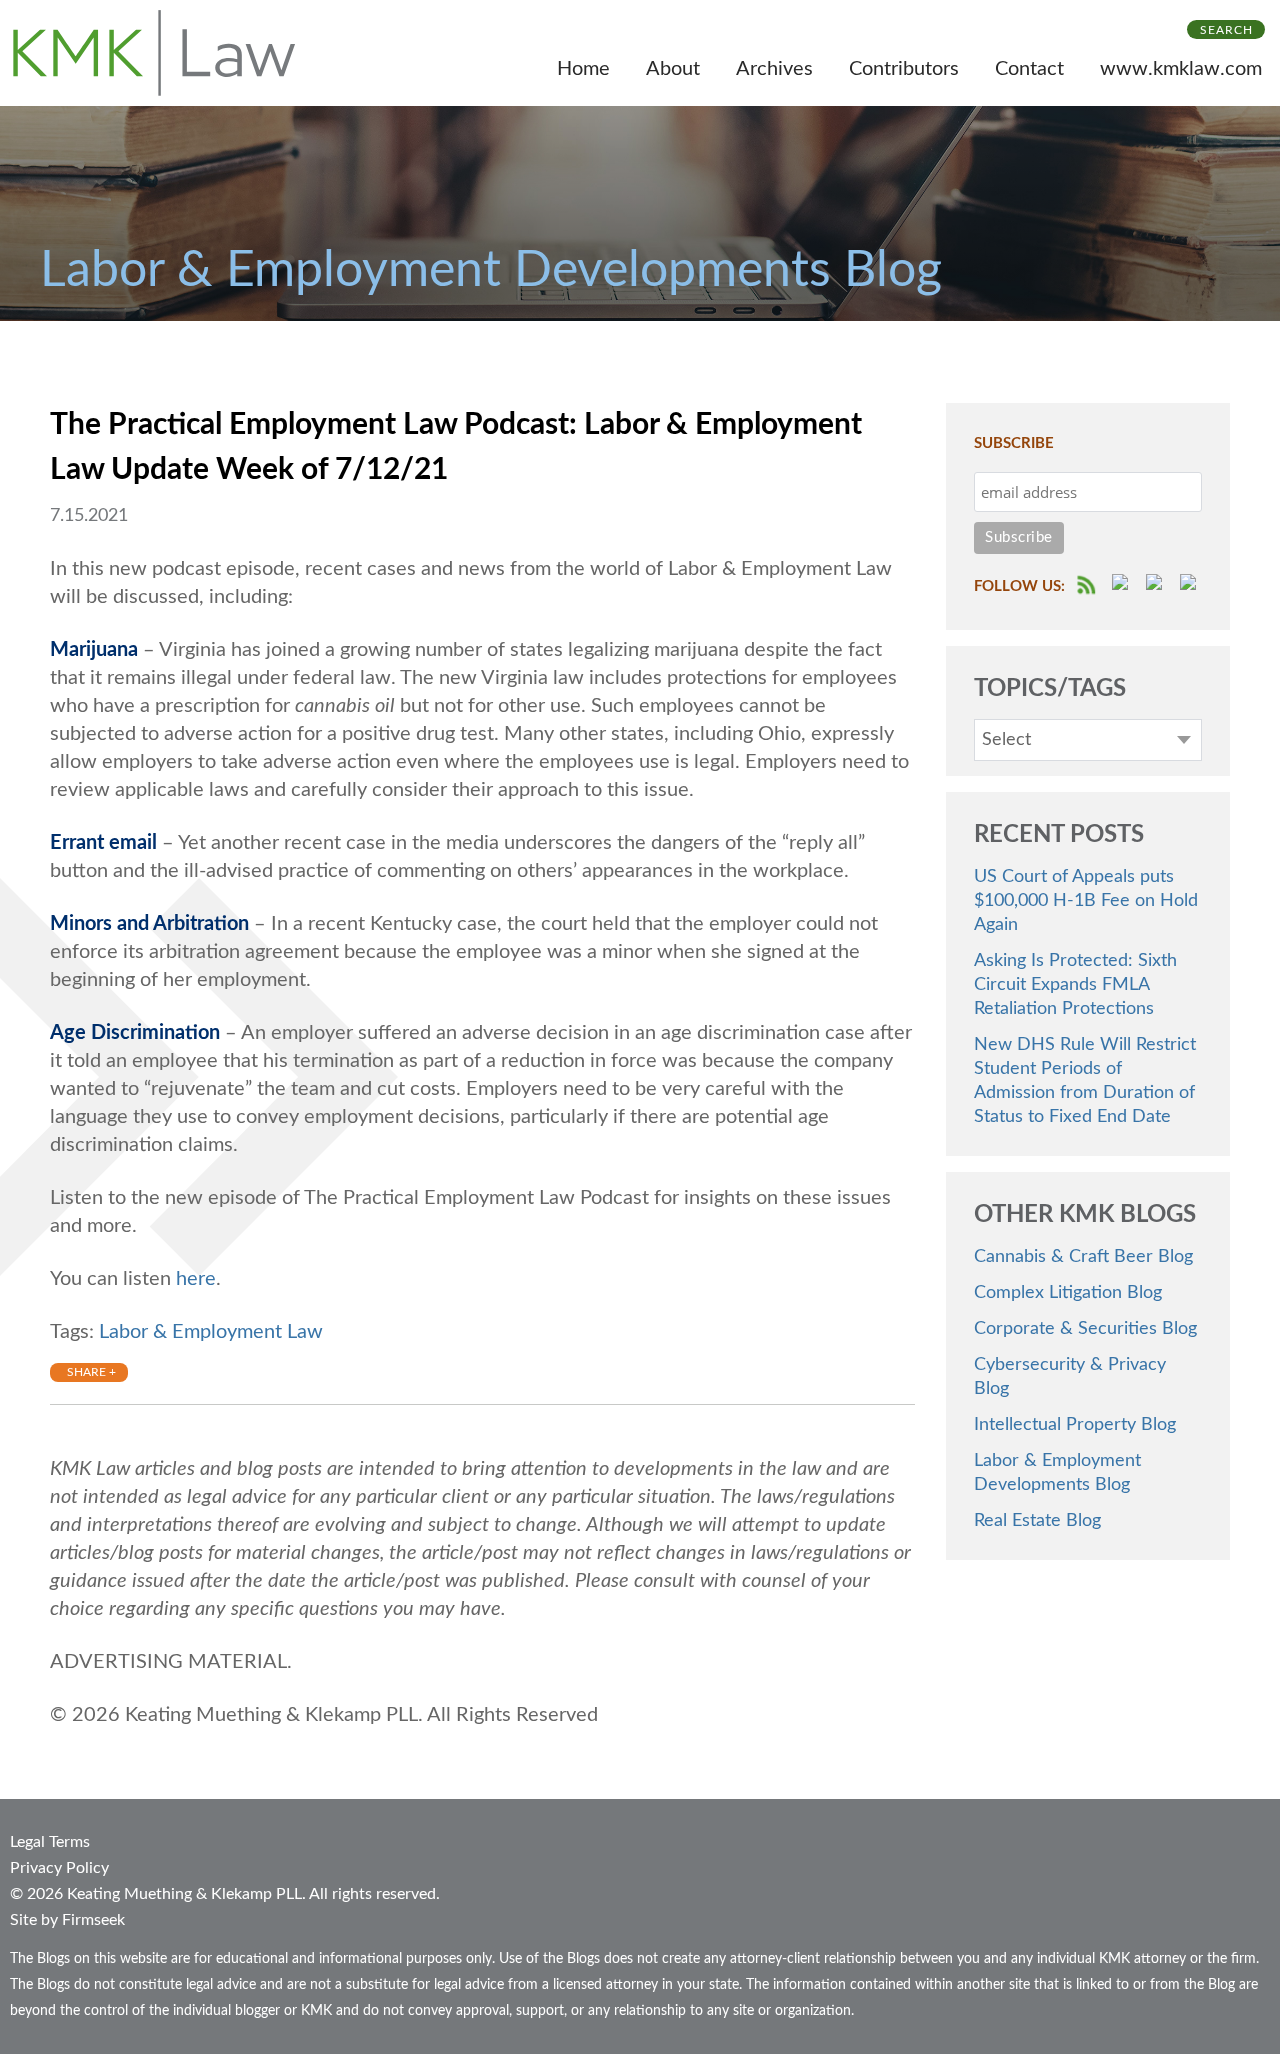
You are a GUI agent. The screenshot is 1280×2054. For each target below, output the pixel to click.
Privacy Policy (59, 1868)
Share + (91, 1372)
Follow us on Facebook (1123, 585)
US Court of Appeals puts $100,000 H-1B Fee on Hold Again (1086, 901)
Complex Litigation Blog (1068, 1293)
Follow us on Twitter (1157, 585)
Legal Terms (50, 1842)
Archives (774, 69)
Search (1226, 30)
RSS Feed (1088, 585)
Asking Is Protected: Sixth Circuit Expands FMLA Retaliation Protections (1075, 985)
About (673, 69)
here (196, 1279)
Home (583, 69)
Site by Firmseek (67, 1920)
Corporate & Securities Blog (1085, 1329)
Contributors (904, 69)
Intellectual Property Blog (1075, 1425)
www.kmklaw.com (1181, 69)
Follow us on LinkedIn (1191, 585)
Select (1006, 740)
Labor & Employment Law (211, 1332)
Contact (1029, 69)
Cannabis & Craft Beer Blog (1083, 1257)
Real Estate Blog (1037, 1521)
